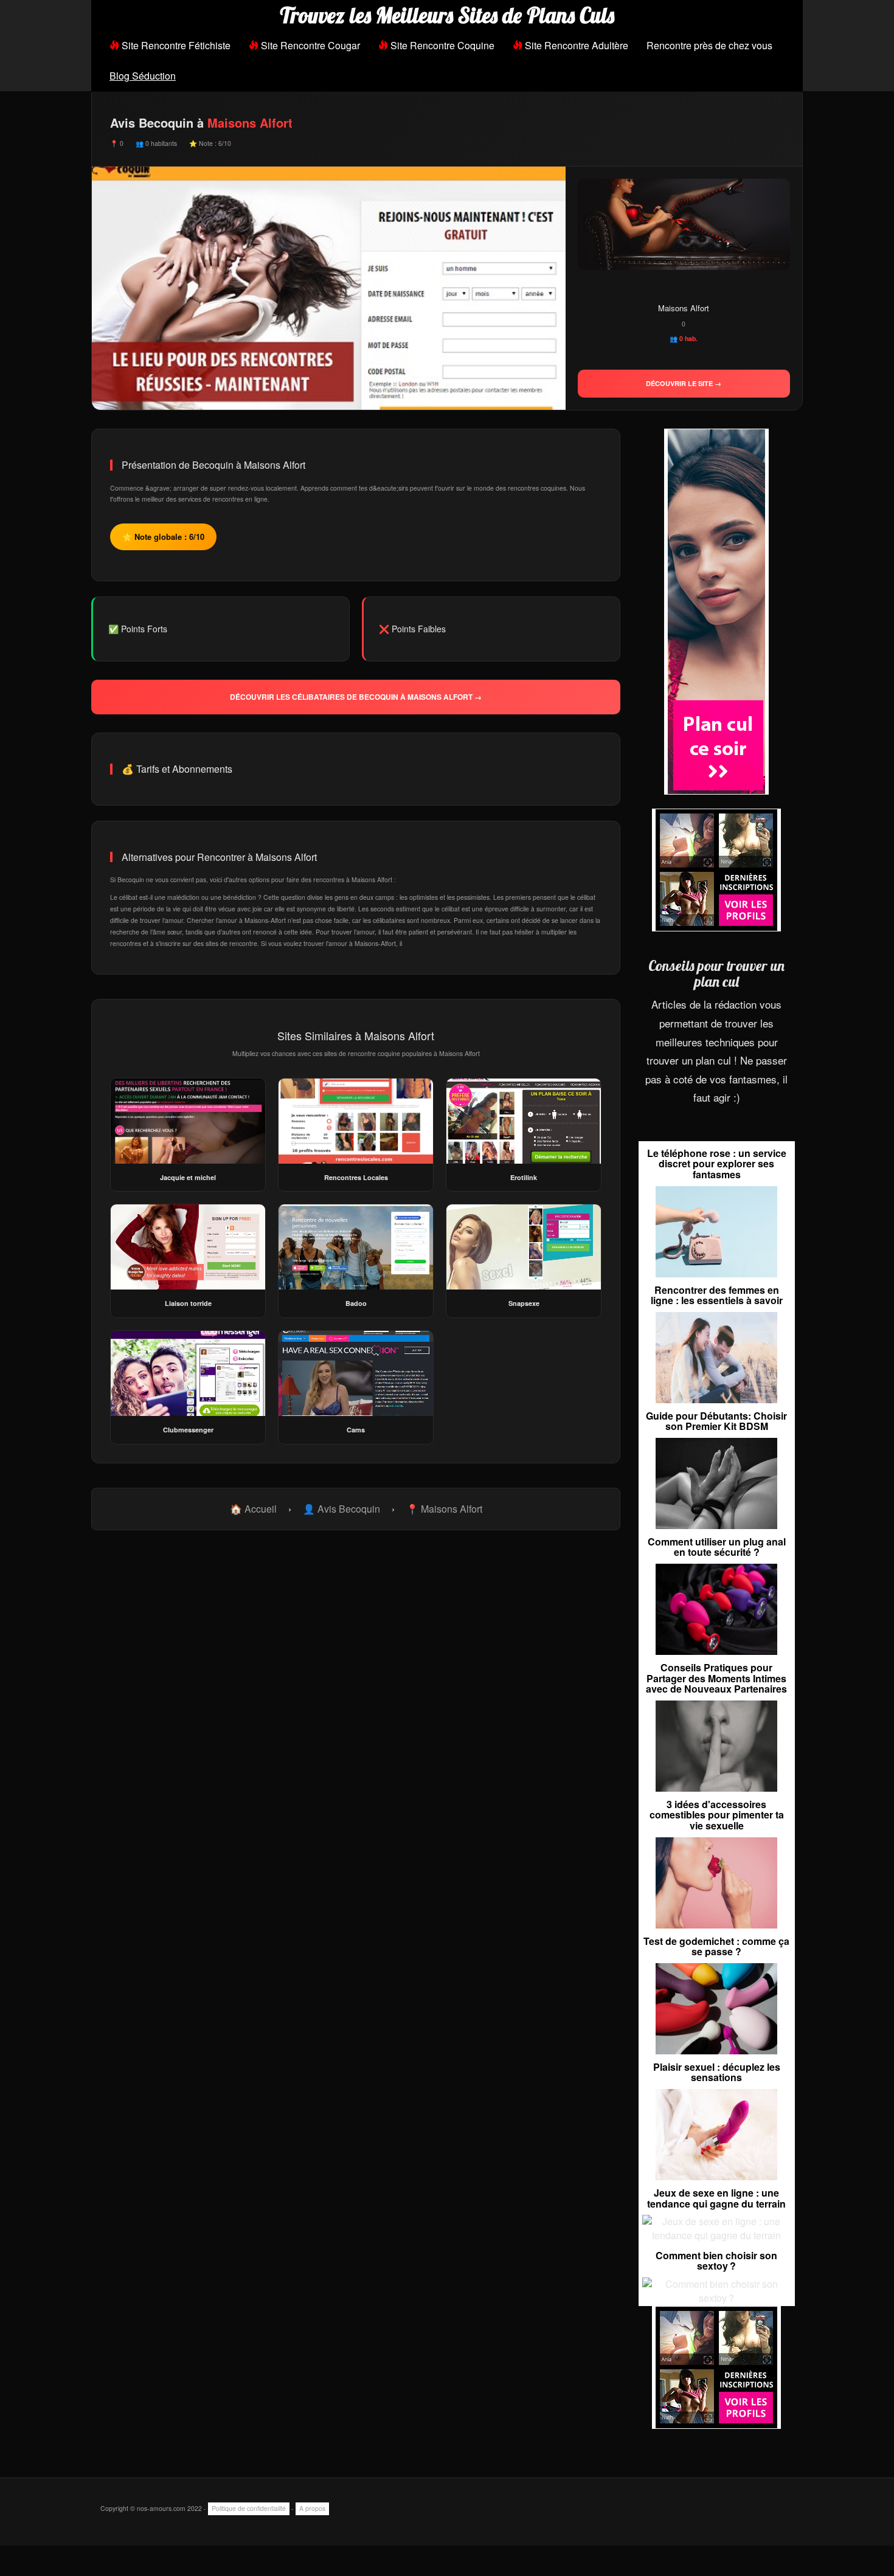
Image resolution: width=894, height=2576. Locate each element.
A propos (312, 2508)
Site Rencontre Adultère (575, 45)
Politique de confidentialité (249, 2508)
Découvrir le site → (684, 383)
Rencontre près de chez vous (709, 45)
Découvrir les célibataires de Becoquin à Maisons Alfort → (356, 697)
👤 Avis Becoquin (341, 1509)
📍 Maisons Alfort (444, 1509)
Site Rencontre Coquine (441, 45)
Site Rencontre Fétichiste (175, 45)
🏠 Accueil (253, 1509)
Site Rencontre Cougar (309, 45)
